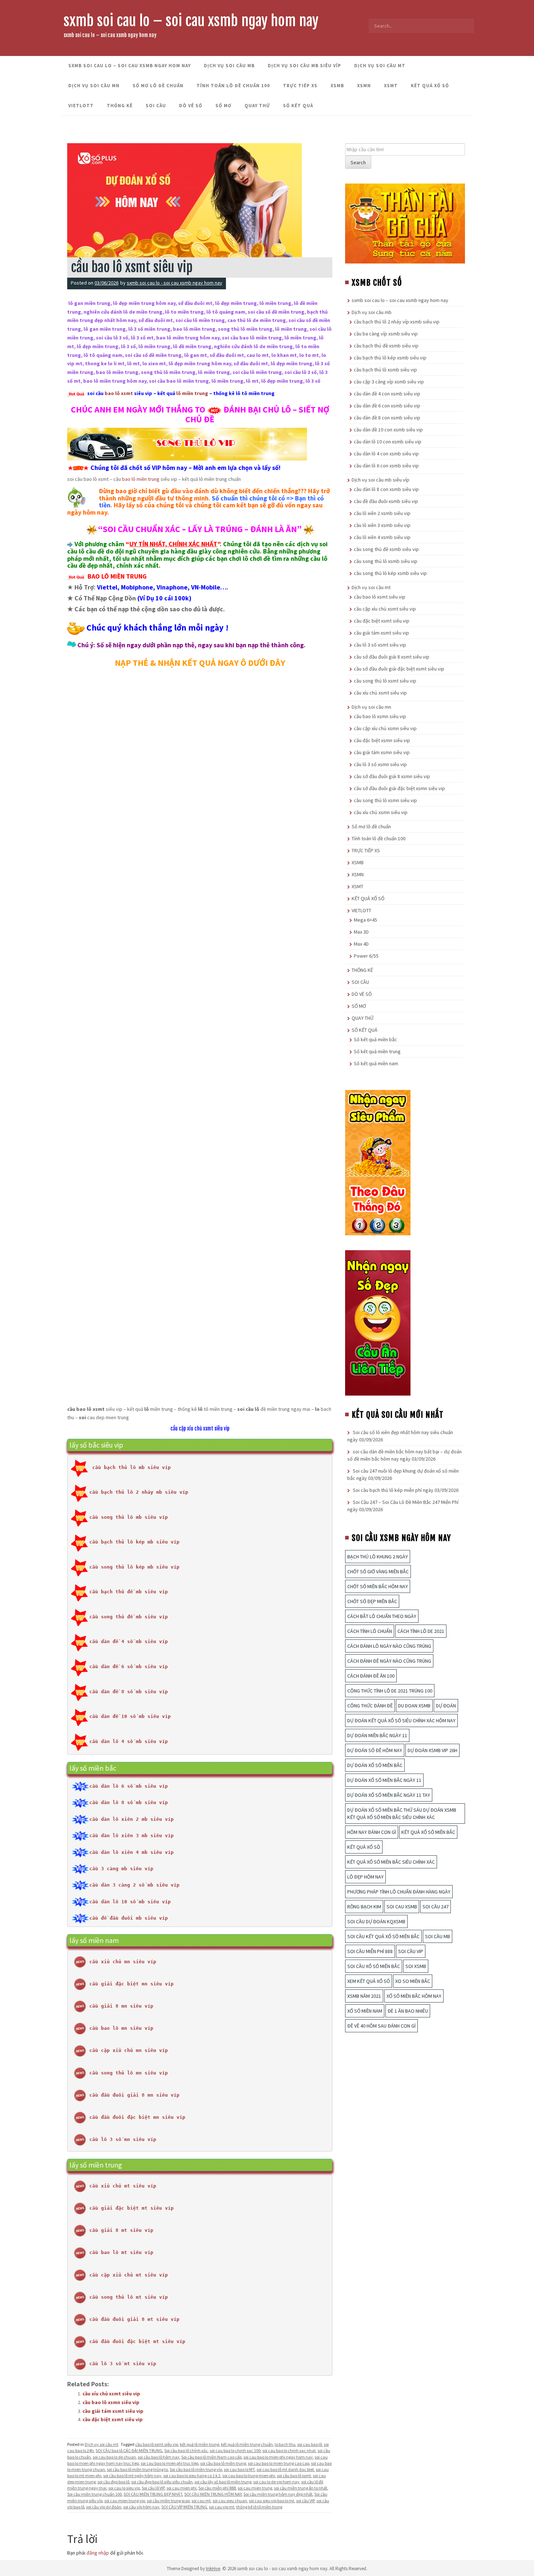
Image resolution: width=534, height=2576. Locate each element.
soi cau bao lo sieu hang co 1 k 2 (192, 2476)
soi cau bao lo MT (239, 2469)
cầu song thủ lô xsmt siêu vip (385, 681)
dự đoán (446, 1706)
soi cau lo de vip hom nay (276, 2482)
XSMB (337, 86)
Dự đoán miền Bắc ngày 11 (377, 1735)
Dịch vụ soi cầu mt (380, 66)
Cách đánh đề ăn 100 (371, 1676)
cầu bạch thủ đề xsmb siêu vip (386, 346)
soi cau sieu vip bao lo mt (272, 2501)
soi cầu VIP (305, 2501)
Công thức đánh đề (370, 1706)
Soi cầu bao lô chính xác (186, 2450)
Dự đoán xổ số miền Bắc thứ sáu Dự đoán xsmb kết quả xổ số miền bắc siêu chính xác (402, 1814)
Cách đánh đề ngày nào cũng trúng (389, 1661)
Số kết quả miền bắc (375, 1039)
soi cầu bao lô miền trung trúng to (137, 2469)
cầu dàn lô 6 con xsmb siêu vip (386, 466)
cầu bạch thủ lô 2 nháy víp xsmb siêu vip (397, 322)
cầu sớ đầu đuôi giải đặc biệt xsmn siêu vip (399, 788)
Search (358, 162)
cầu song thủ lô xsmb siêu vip (386, 561)
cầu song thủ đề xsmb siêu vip (386, 549)
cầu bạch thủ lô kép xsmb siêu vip (390, 358)
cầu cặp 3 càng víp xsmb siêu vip (389, 382)
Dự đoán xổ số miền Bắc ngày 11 (384, 1780)
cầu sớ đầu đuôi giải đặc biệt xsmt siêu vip (399, 669)
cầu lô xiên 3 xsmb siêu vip (382, 525)
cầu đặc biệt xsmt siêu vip (113, 2419)
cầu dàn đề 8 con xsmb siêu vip (387, 418)
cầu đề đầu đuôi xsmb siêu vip (386, 501)
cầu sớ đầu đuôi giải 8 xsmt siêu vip (392, 657)
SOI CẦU (156, 106)
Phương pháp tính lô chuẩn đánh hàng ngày (399, 1892)
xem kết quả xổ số (369, 1981)
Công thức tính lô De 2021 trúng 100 (390, 1691)
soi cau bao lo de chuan (114, 2457)
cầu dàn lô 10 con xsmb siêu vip (388, 442)
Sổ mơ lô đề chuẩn (158, 86)
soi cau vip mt (222, 2507)
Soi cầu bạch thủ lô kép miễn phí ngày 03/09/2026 (406, 1490)
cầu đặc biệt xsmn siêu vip (382, 740)
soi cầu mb (438, 1936)
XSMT (391, 86)
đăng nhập (98, 2553)
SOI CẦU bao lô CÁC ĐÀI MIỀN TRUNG (129, 2450)
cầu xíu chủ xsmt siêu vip (111, 2394)
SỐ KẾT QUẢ (298, 106)
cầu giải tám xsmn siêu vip (382, 752)
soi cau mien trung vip (125, 2501)
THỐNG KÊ (120, 106)
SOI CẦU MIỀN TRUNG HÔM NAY (213, 2494)
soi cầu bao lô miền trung (223, 2463)
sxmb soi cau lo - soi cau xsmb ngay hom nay (175, 283)
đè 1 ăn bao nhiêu (408, 2011)
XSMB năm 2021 (364, 1996)
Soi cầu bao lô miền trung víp (196, 2469)
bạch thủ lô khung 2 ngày (378, 1557)
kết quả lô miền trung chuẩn (247, 2444)
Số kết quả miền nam (376, 1063)
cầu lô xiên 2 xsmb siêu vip (382, 513)
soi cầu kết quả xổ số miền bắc (383, 1936)
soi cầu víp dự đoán (104, 2507)
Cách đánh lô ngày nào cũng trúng (389, 1646)
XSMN (364, 86)
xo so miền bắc (413, 1981)
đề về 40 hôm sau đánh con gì (381, 2026)
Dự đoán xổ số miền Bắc (375, 1765)
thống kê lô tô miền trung (259, 2507)
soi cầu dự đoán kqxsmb (376, 1921)
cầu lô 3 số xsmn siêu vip (380, 764)
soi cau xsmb (402, 1907)
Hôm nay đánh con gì (372, 1832)
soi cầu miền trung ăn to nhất (301, 2488)
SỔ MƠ (223, 106)
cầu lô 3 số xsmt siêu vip (380, 645)
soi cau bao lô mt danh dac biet (285, 2469)
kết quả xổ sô (364, 1847)
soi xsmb (416, 1966)
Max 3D (361, 932)
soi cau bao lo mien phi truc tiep (169, 2463)
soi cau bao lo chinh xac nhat (289, 2450)
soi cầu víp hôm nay (141, 2507)
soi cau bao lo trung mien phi (249, 2476)
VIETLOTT (81, 106)
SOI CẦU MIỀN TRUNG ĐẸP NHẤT (153, 2494)
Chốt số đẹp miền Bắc (372, 1601)
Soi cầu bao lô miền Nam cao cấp (211, 2457)
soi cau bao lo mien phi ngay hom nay (278, 2457)
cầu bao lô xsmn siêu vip (111, 2402)
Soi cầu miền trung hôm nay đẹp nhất (278, 2494)
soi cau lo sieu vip (124, 2488)
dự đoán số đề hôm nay (375, 1750)
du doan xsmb (414, 1706)
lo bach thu (285, 2444)
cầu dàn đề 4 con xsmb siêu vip (387, 394)
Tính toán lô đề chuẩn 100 (233, 86)
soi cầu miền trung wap (168, 2501)
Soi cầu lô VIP (153, 2488)
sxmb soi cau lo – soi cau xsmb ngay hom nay (191, 21)
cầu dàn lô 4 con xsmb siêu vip (386, 454)
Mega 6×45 (365, 920)
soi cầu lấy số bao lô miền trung (223, 2482)
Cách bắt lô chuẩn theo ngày (382, 1616)
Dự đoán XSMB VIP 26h (432, 1750)
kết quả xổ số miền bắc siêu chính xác (391, 1862)
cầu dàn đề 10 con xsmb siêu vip (388, 430)
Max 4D (361, 944)
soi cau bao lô (310, 2444)
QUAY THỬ (257, 106)
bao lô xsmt (119, 393)
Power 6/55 (366, 956)
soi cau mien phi (181, 2488)
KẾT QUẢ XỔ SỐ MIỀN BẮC (428, 1832)
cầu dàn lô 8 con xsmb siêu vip (386, 489)
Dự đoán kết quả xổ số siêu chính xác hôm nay (401, 1720)
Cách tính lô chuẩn (370, 1631)
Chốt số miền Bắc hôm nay (378, 1586)
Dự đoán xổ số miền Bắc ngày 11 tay (389, 1795)
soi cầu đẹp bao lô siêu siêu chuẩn (162, 2482)
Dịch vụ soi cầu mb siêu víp (304, 66)
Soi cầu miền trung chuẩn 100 (94, 2494)
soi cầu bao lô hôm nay (159, 2457)
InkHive (213, 2569)
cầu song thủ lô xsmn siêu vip (385, 800)
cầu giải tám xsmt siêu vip (113, 2411)
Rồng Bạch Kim (364, 1907)
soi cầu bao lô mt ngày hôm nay (132, 2476)
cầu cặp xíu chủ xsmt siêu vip (200, 1428)
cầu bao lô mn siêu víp (121, 2028)
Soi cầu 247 (436, 1907)
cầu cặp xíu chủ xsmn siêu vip (385, 728)
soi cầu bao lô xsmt (294, 2476)
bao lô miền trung (141, 479)
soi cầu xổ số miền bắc (374, 1966)
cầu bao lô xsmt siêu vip (157, 2444)
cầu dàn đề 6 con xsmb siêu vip (387, 406)
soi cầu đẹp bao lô (113, 2482)
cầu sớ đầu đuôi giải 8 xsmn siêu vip (392, 776)
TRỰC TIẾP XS (300, 86)
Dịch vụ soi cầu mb (229, 66)
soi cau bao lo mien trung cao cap (278, 2463)
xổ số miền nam (365, 2011)
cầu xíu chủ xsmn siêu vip (381, 812)
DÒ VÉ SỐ (191, 106)
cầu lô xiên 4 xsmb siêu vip (382, 537)
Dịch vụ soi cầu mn (94, 86)
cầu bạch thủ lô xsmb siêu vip (385, 370)
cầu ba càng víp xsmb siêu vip (386, 334)
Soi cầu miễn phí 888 (217, 2488)
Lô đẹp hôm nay (365, 1877)
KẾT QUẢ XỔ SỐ (430, 86)
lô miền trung (192, 393)
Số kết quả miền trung (377, 1051)
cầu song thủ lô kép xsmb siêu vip (390, 573)
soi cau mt (201, 2501)
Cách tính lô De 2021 (421, 1631)
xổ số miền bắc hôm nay (414, 1996)
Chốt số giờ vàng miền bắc (378, 1571)
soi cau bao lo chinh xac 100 (235, 2450)
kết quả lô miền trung (199, 2444)
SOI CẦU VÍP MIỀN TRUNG (184, 2507)
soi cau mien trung (255, 2488)
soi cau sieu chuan (230, 2501)
